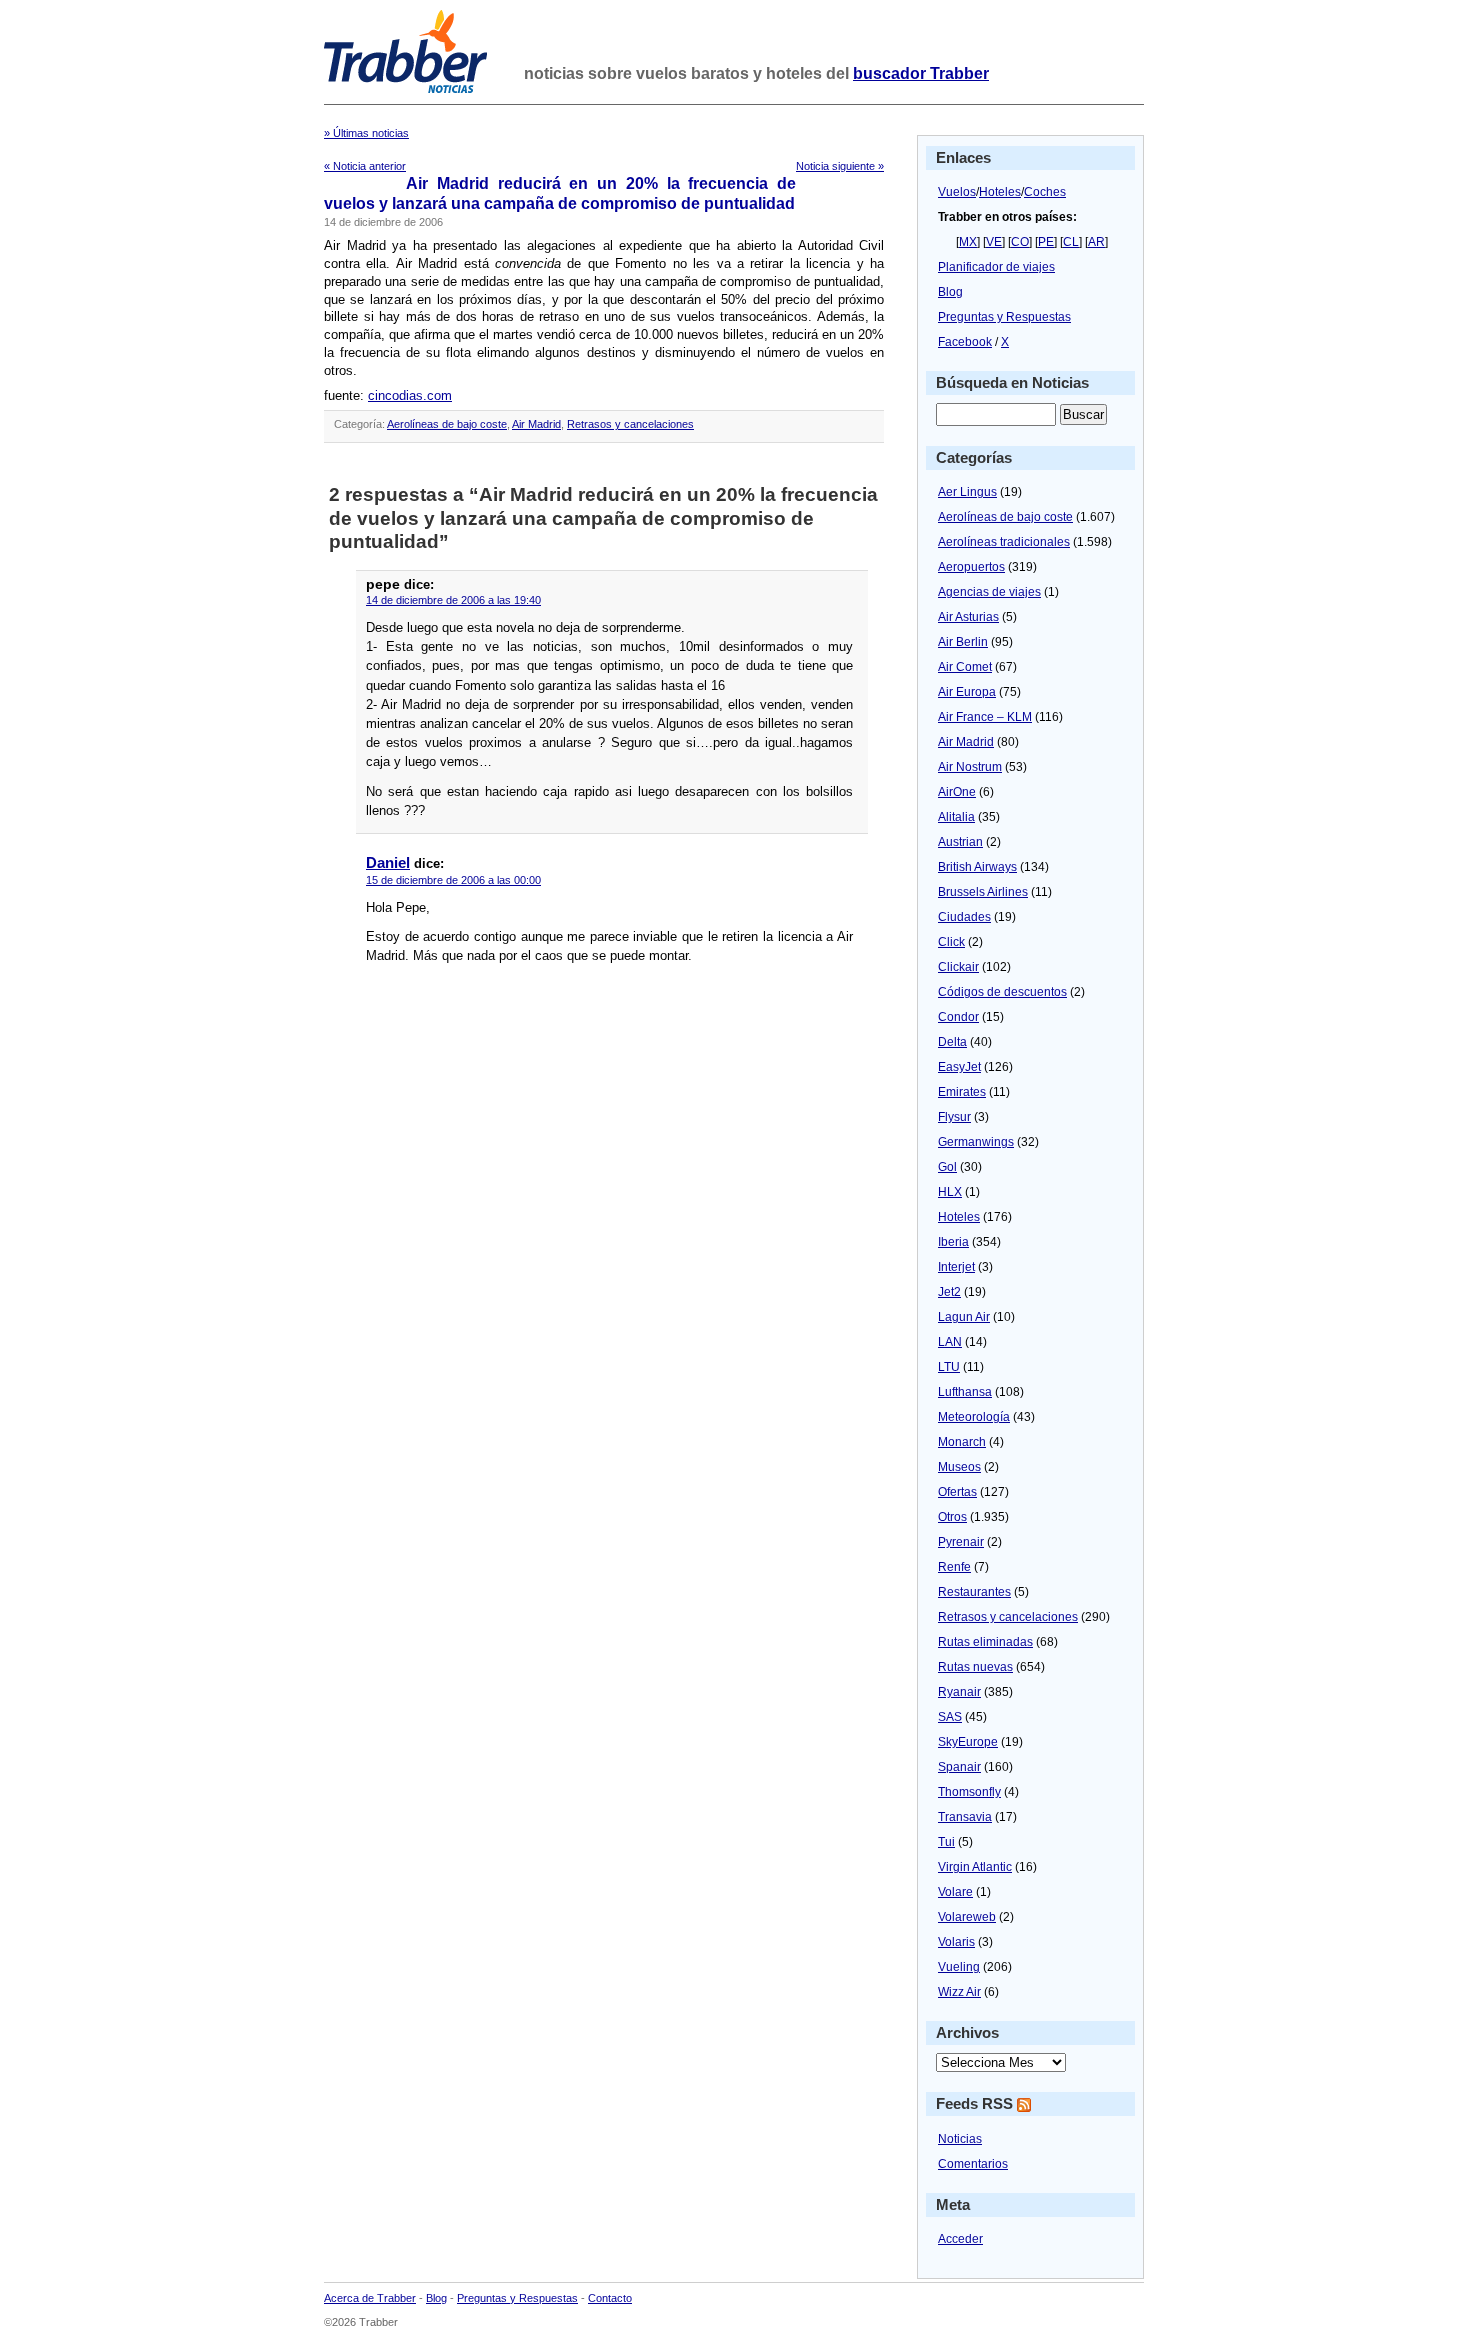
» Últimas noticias (366, 133)
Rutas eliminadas (985, 1642)
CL (1071, 242)
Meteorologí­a (974, 1417)
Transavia (965, 1817)
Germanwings (976, 1142)
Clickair (958, 967)
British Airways (977, 867)
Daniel (388, 862)
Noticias (960, 2139)
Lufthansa (965, 1392)
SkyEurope (968, 1742)
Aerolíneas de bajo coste (447, 424)
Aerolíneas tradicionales (1004, 542)
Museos (959, 1467)
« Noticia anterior (365, 166)
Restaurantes (974, 1592)
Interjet (956, 1267)
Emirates (962, 1092)
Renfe (954, 1567)
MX (968, 242)
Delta (952, 1042)
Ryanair (959, 1692)
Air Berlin (963, 642)
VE (994, 242)
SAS (950, 1717)
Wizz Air (959, 1992)
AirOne (957, 792)
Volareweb (967, 1917)
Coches (1045, 192)
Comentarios (973, 2164)
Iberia (953, 1242)
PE (1046, 242)
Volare (955, 1892)
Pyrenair (961, 1542)
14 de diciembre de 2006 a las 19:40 (453, 600)
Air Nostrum (970, 767)
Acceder (960, 2239)
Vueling (959, 1967)
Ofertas (957, 1492)
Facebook (965, 342)
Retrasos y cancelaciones (630, 424)
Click (951, 942)
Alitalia (956, 817)
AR (1096, 242)
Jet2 (949, 1292)
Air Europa (967, 692)
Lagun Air (964, 1317)
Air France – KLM (985, 717)
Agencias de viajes (989, 592)
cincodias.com (410, 395)
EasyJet (959, 1067)
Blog (950, 292)
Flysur (954, 1117)
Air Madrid (536, 424)
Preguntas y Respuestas (1004, 317)
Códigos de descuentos (1002, 992)
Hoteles (1000, 192)
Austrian (960, 842)
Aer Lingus (967, 492)
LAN (950, 1342)
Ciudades (964, 917)
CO (1020, 242)
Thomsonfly (969, 1792)
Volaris (956, 1942)
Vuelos (957, 192)
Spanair (959, 1767)
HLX (950, 1192)
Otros (952, 1517)
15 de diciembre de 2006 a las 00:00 (453, 880)
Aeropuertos (971, 567)
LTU (949, 1367)
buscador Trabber (921, 73)
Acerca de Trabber (370, 2298)
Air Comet (965, 667)
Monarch (962, 1442)
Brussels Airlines (983, 892)
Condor (958, 1017)
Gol (947, 1167)
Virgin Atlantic (975, 1867)
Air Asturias (968, 617)
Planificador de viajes (996, 267)
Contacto (610, 2298)
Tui (946, 1842)
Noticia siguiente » (840, 166)
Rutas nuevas (975, 1667)
